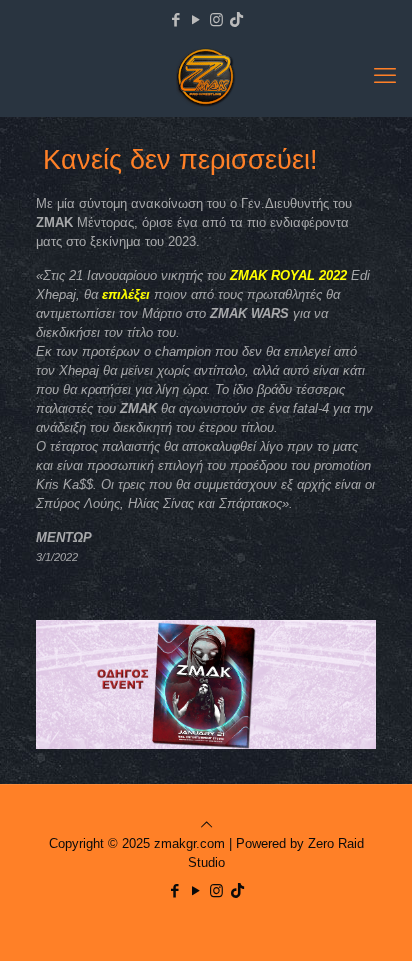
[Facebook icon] (176, 19)
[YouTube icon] (196, 19)
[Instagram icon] (216, 19)
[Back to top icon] (206, 824)
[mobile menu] (385, 76)
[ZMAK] (206, 76)
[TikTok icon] (236, 19)
